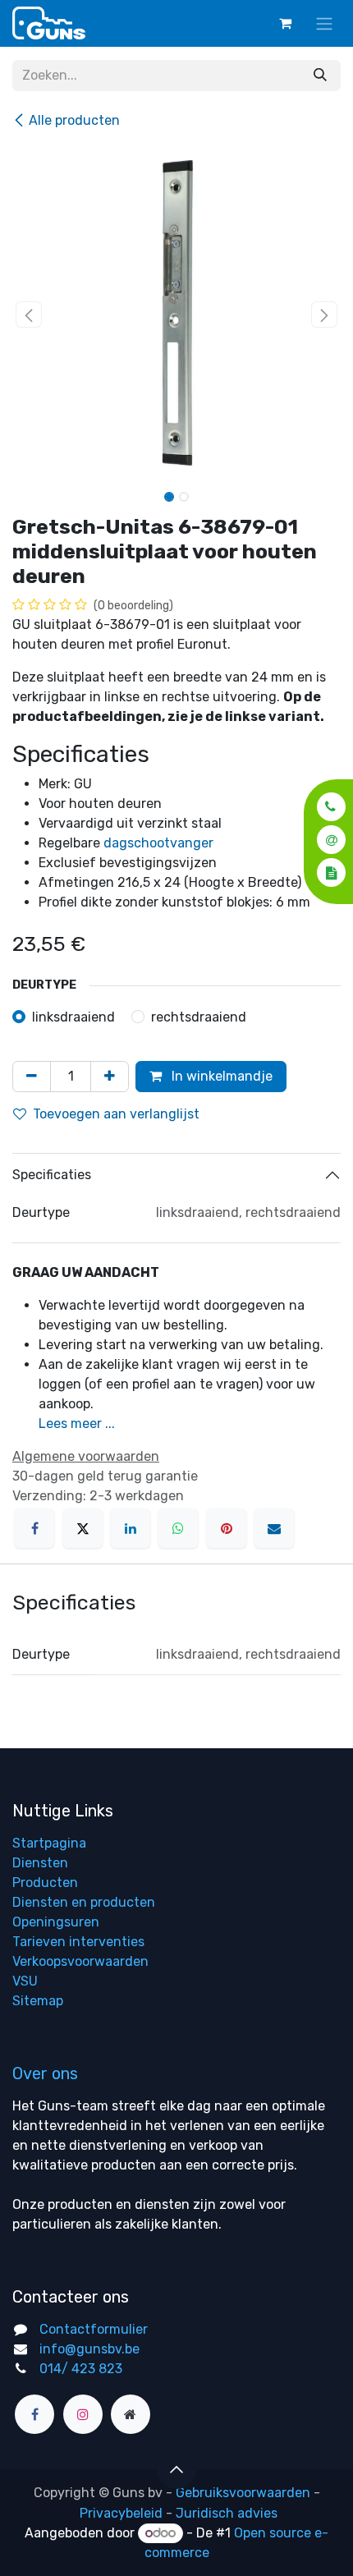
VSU (25, 1981)
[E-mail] (274, 1528)
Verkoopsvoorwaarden (80, 1961)
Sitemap (38, 2001)
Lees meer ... (77, 1423)
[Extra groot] (131, 2414)
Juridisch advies (227, 2513)
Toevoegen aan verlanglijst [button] (116, 1114)
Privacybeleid (121, 2513)
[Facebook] (34, 1528)
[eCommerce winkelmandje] (285, 23)
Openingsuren (56, 1922)
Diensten (40, 1863)
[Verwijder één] (32, 1077)
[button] (326, 807)
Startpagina (49, 1843)
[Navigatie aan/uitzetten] (324, 23)
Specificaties (52, 1175)
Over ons (45, 2073)
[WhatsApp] (178, 1528)
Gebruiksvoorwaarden (243, 2493)
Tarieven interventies (78, 1942)
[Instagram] (83, 2414)
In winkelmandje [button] (220, 1076)
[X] (83, 1528)
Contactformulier (94, 2329)
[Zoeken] (320, 76)
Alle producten (74, 120)
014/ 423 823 (81, 2369)
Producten (45, 1883)
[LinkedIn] (131, 1528)
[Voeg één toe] (110, 1077)
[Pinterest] (227, 1528)
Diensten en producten (84, 1902)
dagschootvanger (158, 843)
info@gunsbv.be (89, 2349)
